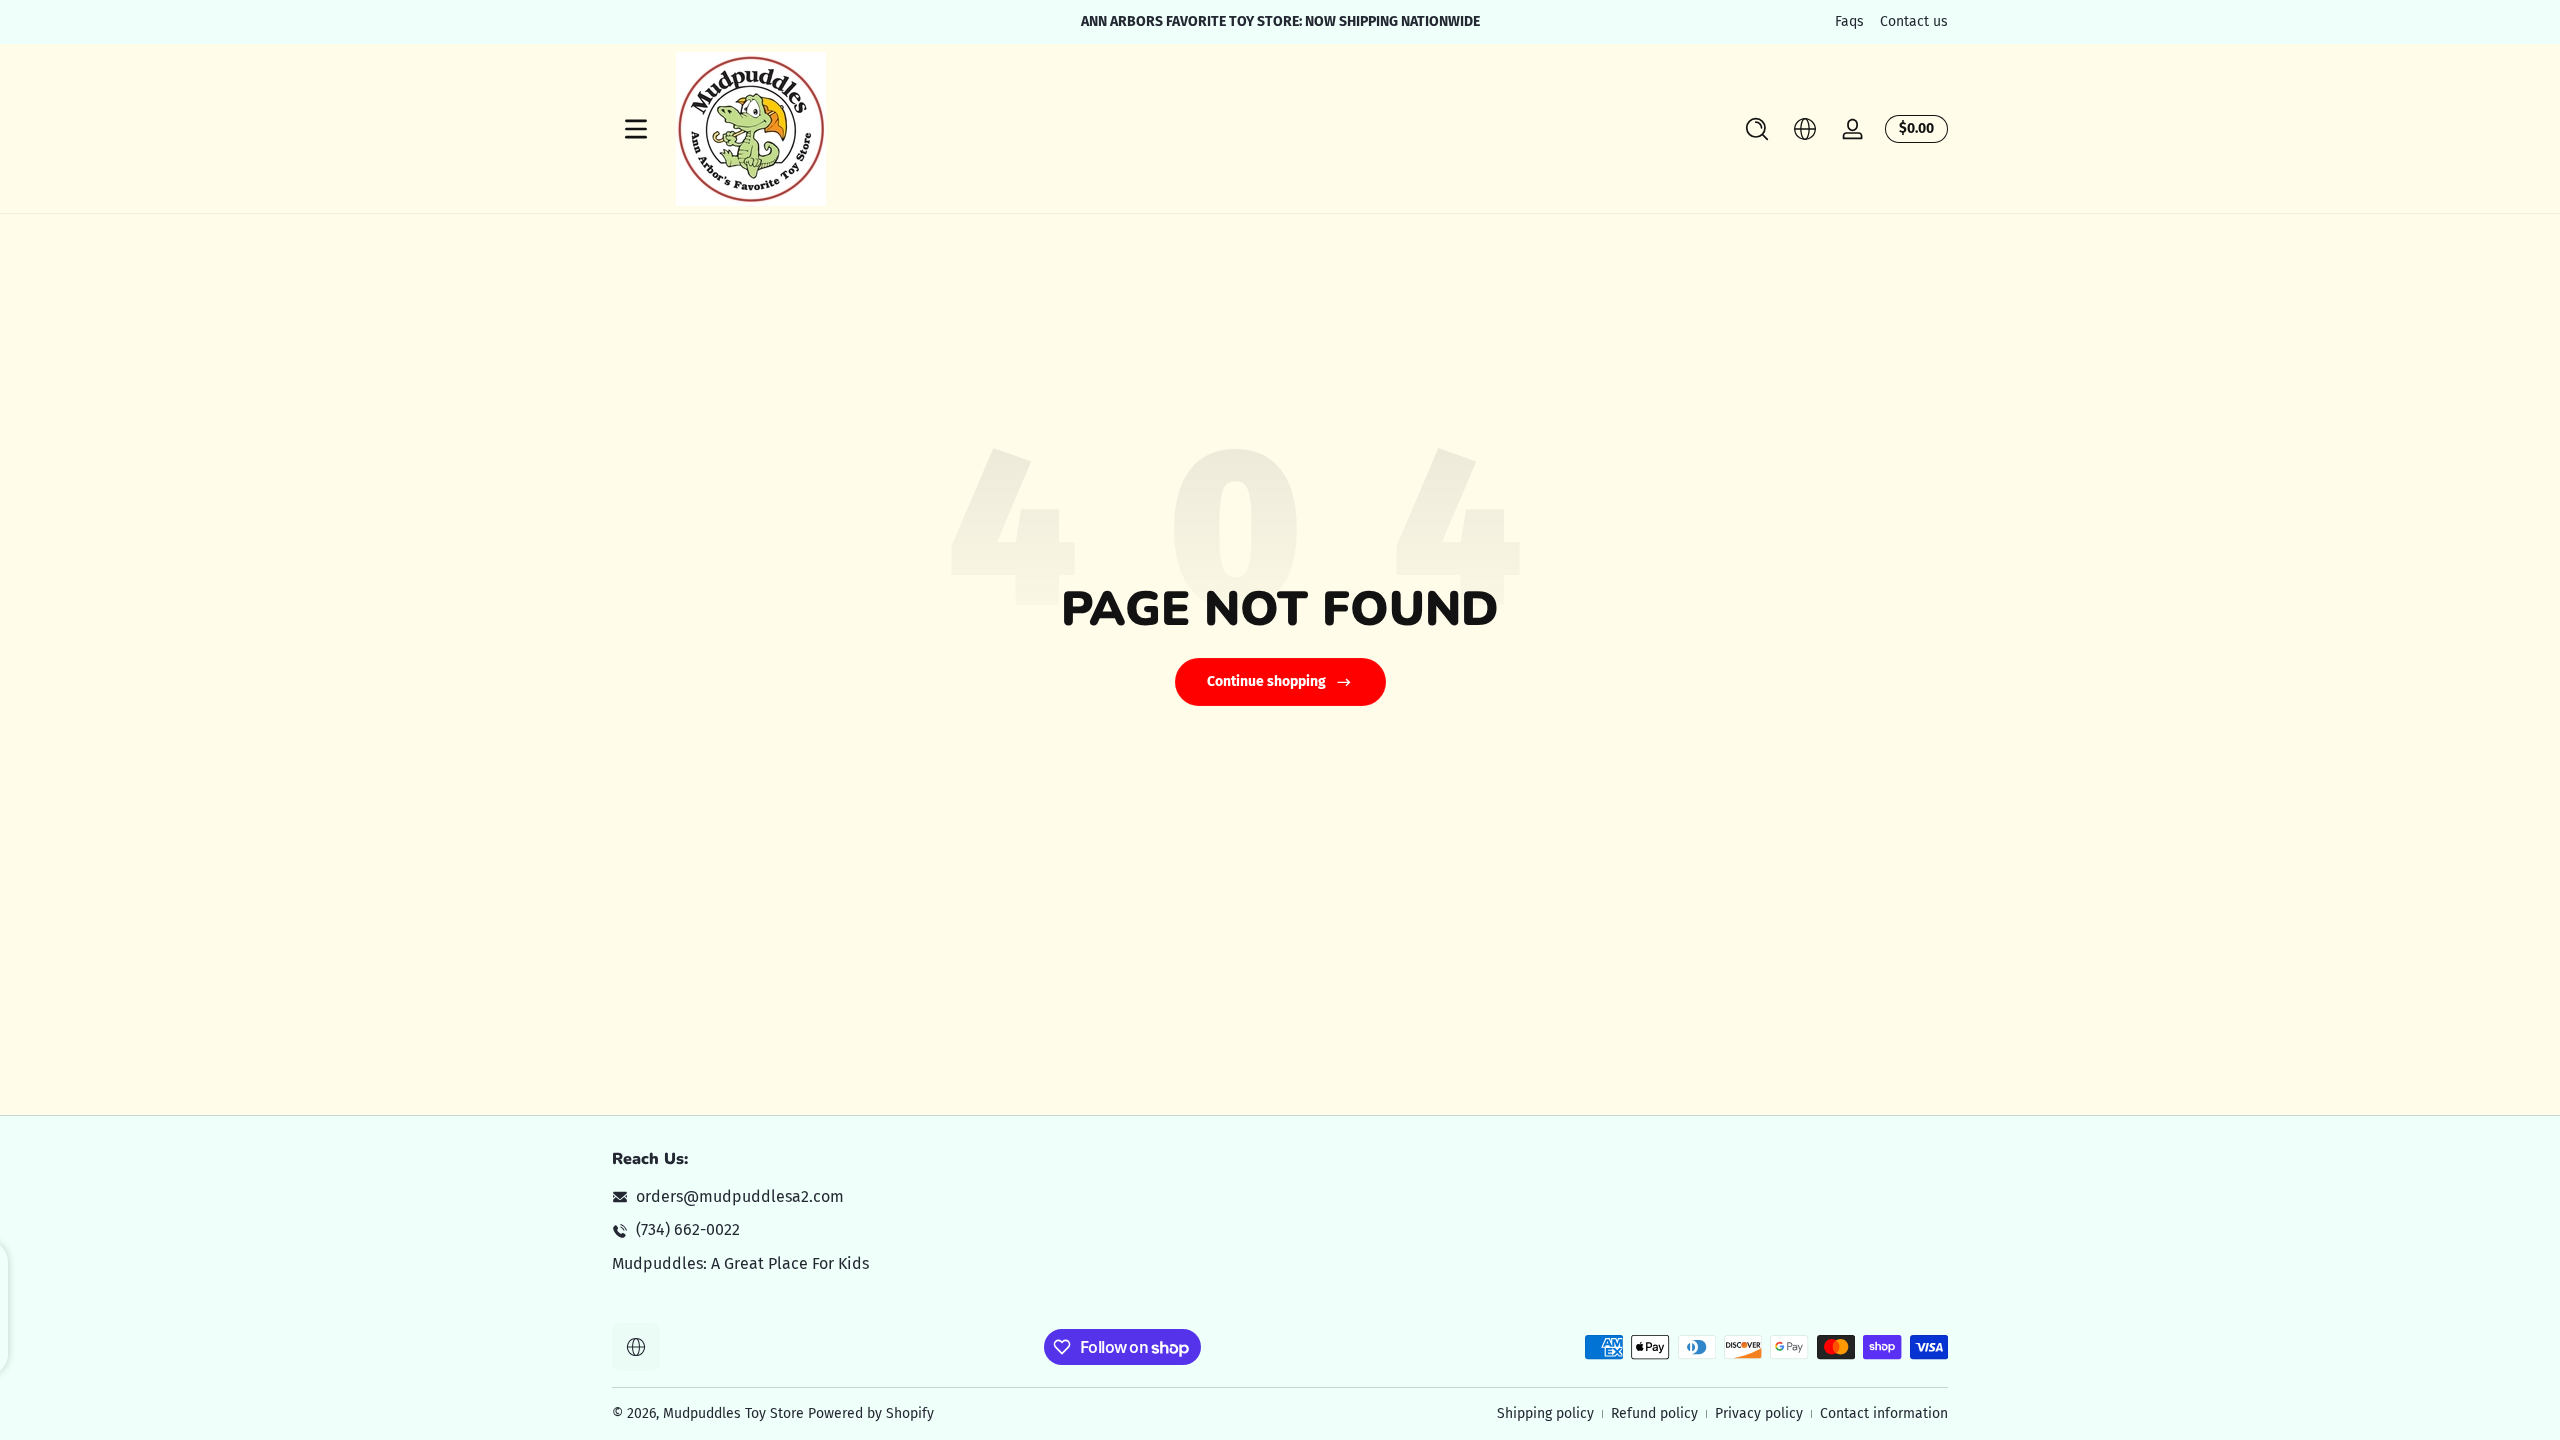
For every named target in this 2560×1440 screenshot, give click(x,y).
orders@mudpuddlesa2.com (740, 1196)
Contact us (1914, 21)
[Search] (1757, 129)
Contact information (1884, 1413)
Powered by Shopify (871, 1413)
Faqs (1849, 21)
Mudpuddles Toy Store (733, 1413)
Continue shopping (1266, 681)
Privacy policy (1759, 1413)
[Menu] (636, 129)
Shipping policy (1545, 1413)
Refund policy (1654, 1413)
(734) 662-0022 (688, 1229)
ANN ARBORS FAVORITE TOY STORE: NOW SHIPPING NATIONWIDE (1280, 21)
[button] (1757, 129)
